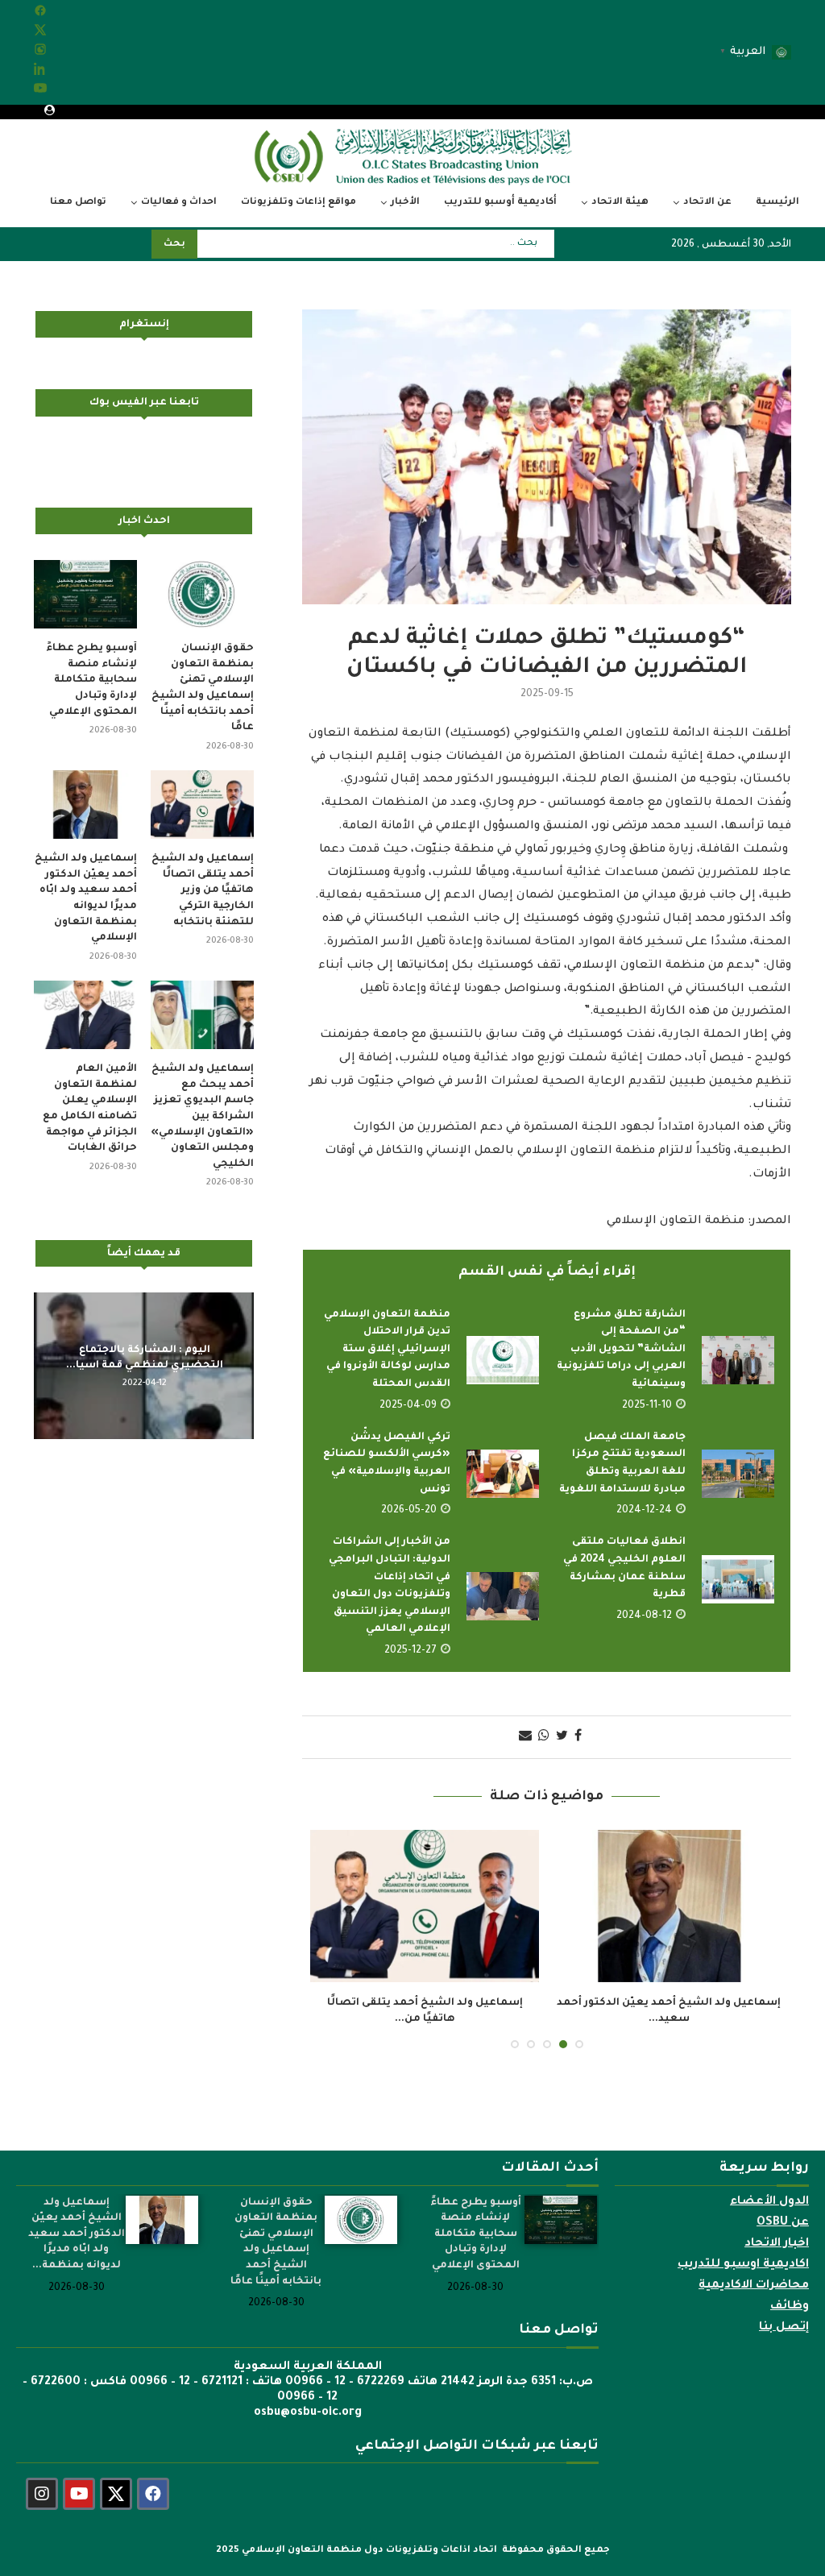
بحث (174, 245)
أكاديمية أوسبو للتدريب (500, 203)
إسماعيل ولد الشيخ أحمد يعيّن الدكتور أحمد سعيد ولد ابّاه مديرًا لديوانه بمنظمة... (77, 2234)
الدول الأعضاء (769, 2202)
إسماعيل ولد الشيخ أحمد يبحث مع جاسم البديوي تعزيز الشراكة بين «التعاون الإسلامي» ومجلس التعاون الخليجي (202, 1117)
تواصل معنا (78, 203)
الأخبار (405, 203)
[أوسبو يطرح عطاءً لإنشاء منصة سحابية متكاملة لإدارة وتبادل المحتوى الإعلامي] (85, 595)
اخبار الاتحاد (777, 2244)
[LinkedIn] (40, 73)
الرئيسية (777, 203)
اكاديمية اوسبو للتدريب (743, 2265)
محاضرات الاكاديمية (754, 2286)
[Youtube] (79, 2494)
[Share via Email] (525, 1737)
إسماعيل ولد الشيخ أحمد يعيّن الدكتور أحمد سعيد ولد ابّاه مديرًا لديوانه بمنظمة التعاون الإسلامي (86, 898)
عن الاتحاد (707, 203)
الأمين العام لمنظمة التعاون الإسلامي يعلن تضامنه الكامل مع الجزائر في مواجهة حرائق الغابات (90, 1109)
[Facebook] (40, 15)
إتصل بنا (784, 2328)
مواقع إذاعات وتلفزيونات (298, 203)
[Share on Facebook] (578, 1737)
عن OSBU (783, 2223)
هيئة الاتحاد (620, 203)
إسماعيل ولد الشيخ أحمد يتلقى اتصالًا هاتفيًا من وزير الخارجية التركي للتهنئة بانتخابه (203, 890)
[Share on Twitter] (562, 1737)
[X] (40, 35)
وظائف (790, 2307)
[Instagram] (40, 54)
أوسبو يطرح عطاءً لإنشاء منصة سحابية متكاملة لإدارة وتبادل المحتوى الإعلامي (91, 680)
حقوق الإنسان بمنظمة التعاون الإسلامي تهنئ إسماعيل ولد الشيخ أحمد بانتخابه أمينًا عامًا (203, 688)
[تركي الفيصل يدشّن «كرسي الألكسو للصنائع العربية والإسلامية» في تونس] (503, 1474)
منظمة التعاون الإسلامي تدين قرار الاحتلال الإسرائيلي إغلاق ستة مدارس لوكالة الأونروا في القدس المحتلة (387, 1350)
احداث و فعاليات (179, 203)
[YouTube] (40, 93)
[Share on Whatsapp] (544, 1737)
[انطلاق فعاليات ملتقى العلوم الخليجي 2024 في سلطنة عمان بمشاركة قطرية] (738, 1579)
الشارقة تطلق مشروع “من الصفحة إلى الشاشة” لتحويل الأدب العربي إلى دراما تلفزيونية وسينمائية (621, 1350)
